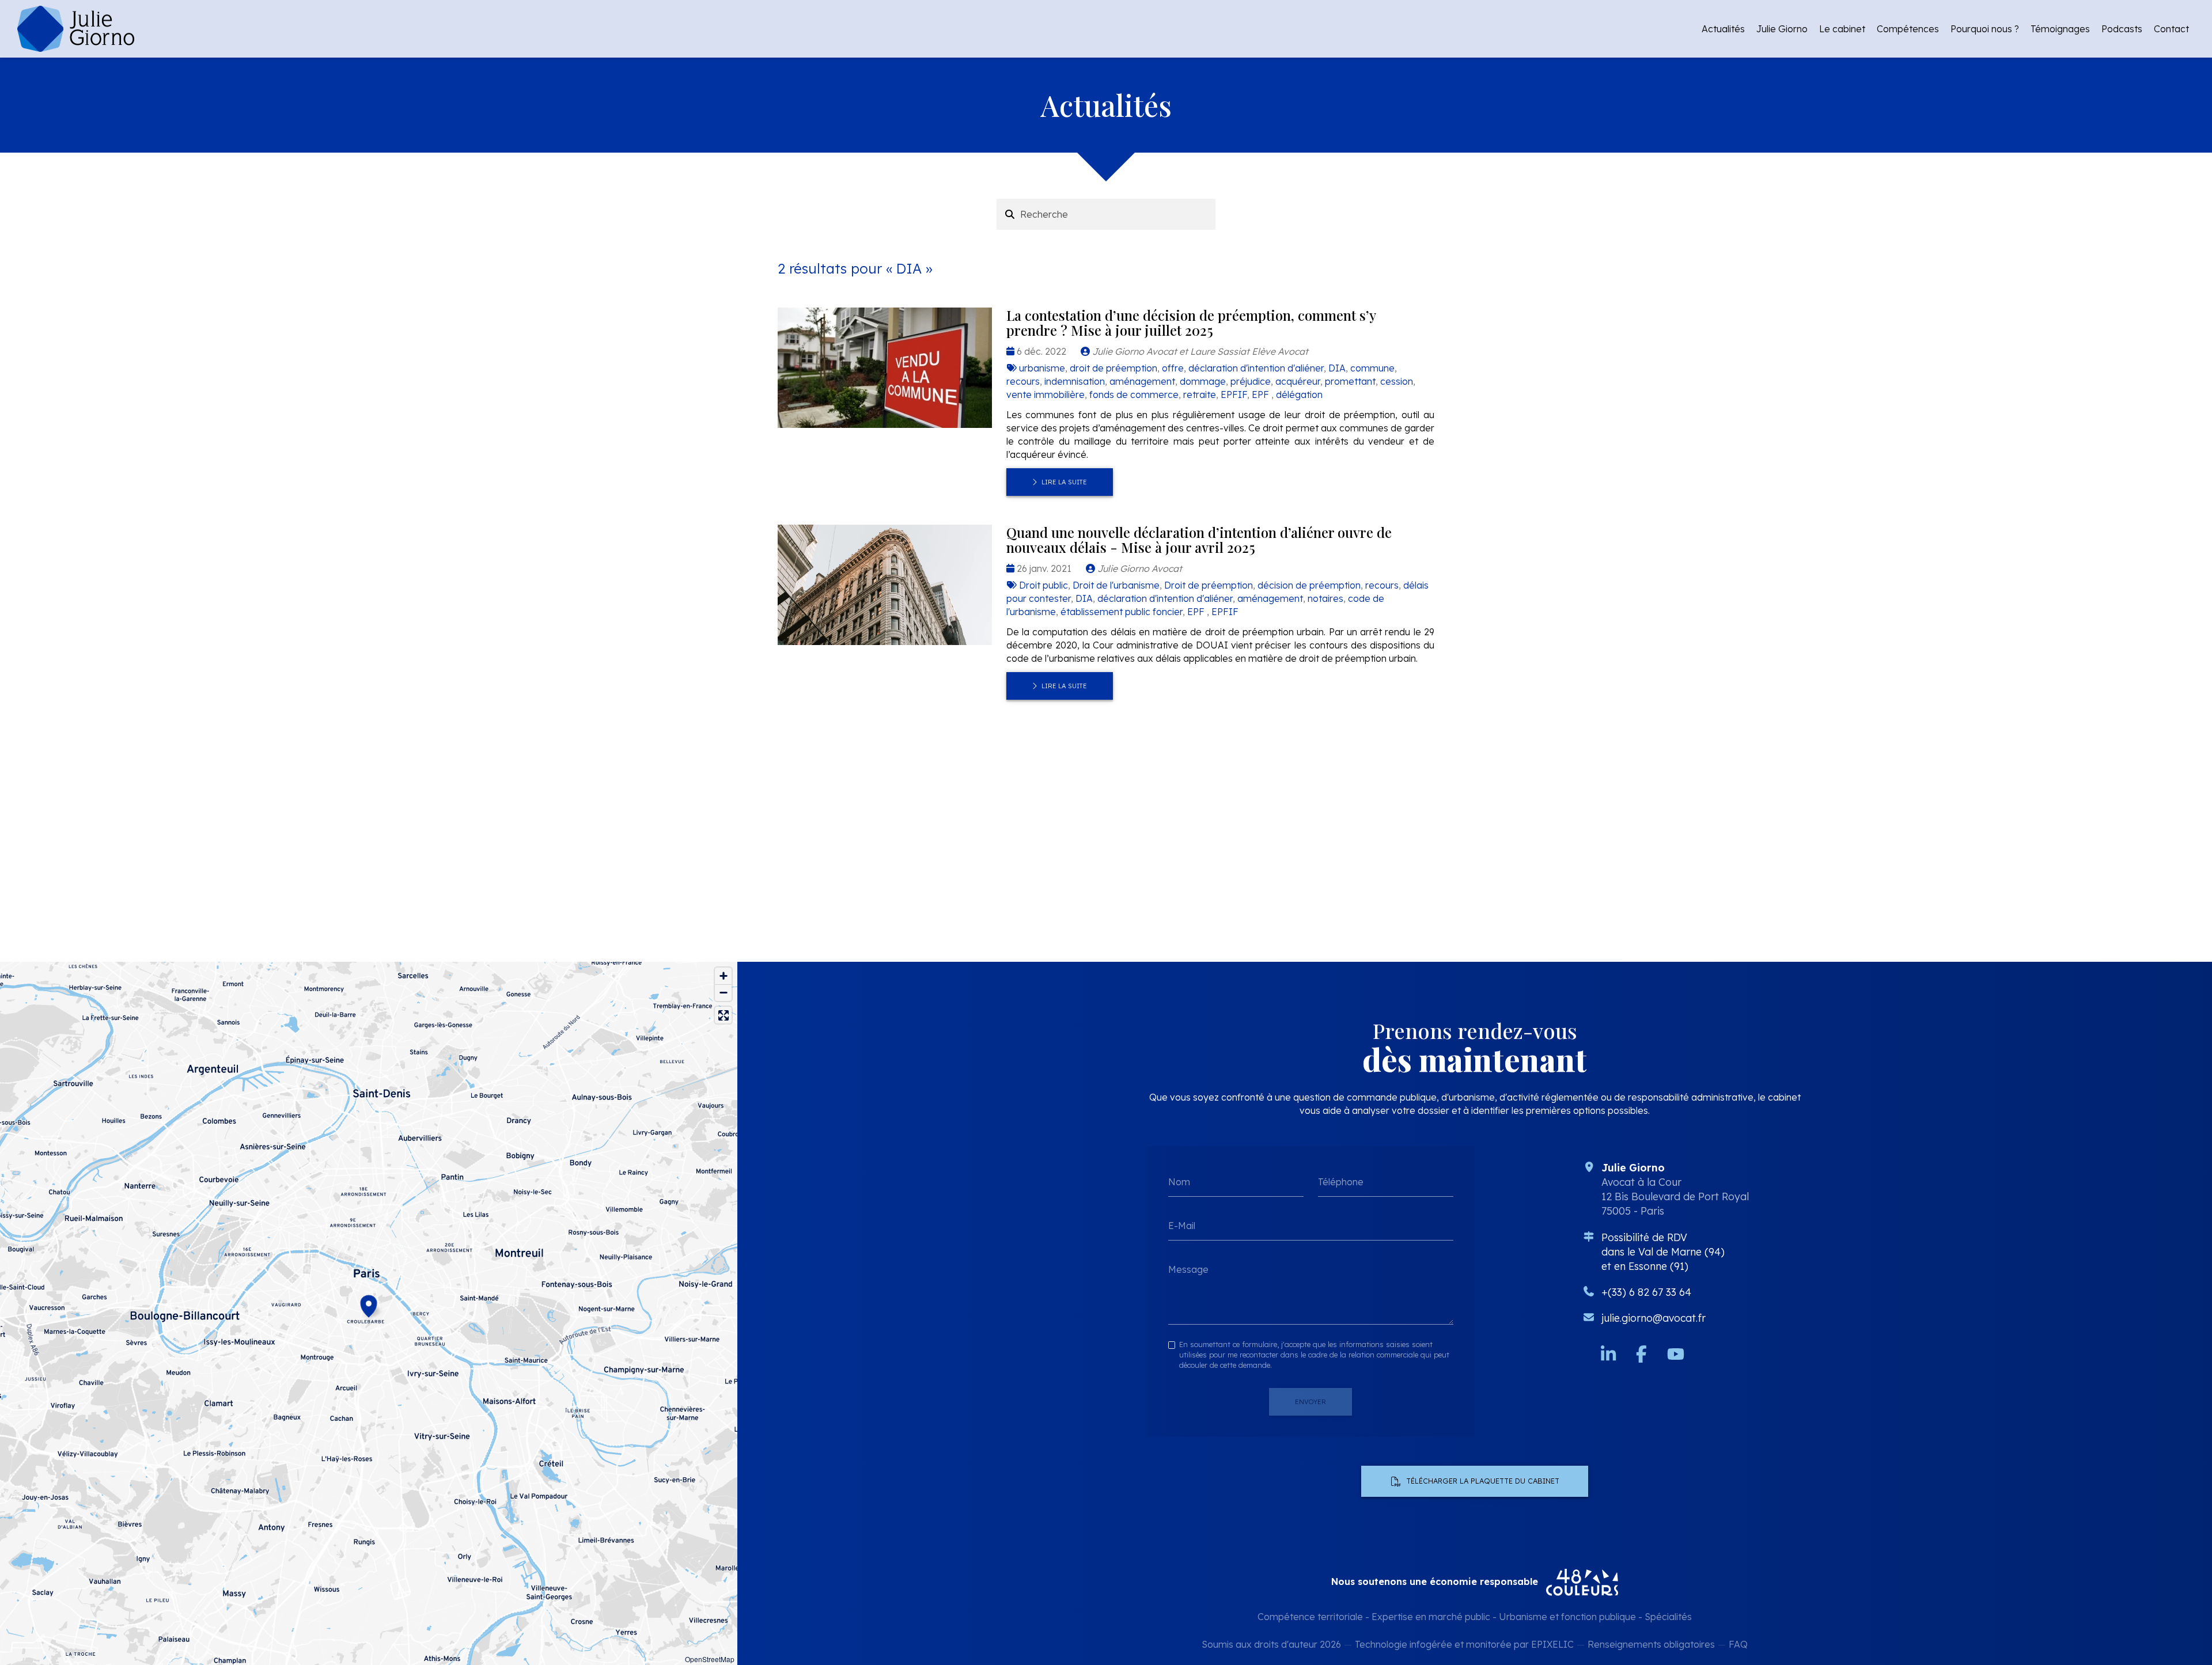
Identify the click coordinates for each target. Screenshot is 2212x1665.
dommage (1203, 381)
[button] (369, 1304)
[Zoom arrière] (723, 993)
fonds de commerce (1134, 395)
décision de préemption (1309, 585)
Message (1188, 1269)
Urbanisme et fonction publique (1567, 1617)
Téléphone (1341, 1182)
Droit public (1043, 585)
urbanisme (1042, 368)
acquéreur (1298, 381)
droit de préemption (1113, 368)
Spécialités (1668, 1617)
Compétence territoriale (1310, 1617)
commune (1372, 368)
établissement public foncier (1122, 612)
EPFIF (1234, 395)
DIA (1337, 368)
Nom (1179, 1182)
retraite (1200, 395)
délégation (1299, 395)
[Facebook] (1641, 1354)
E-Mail (1182, 1226)
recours (1023, 381)
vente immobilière (1046, 395)
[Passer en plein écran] (723, 1015)
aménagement (1142, 381)
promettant (1350, 381)
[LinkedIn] (1608, 1354)
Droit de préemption (1209, 585)
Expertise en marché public (1431, 1617)
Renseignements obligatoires (1651, 1644)
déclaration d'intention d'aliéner (1256, 368)
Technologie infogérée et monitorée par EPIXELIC (1464, 1644)
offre (1173, 368)
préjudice (1251, 381)
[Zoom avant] (723, 976)
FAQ (1738, 1644)
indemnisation (1075, 381)
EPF (1262, 395)
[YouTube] (1676, 1354)
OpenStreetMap (710, 1659)
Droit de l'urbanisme (1116, 585)
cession (1397, 381)
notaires (1325, 598)
